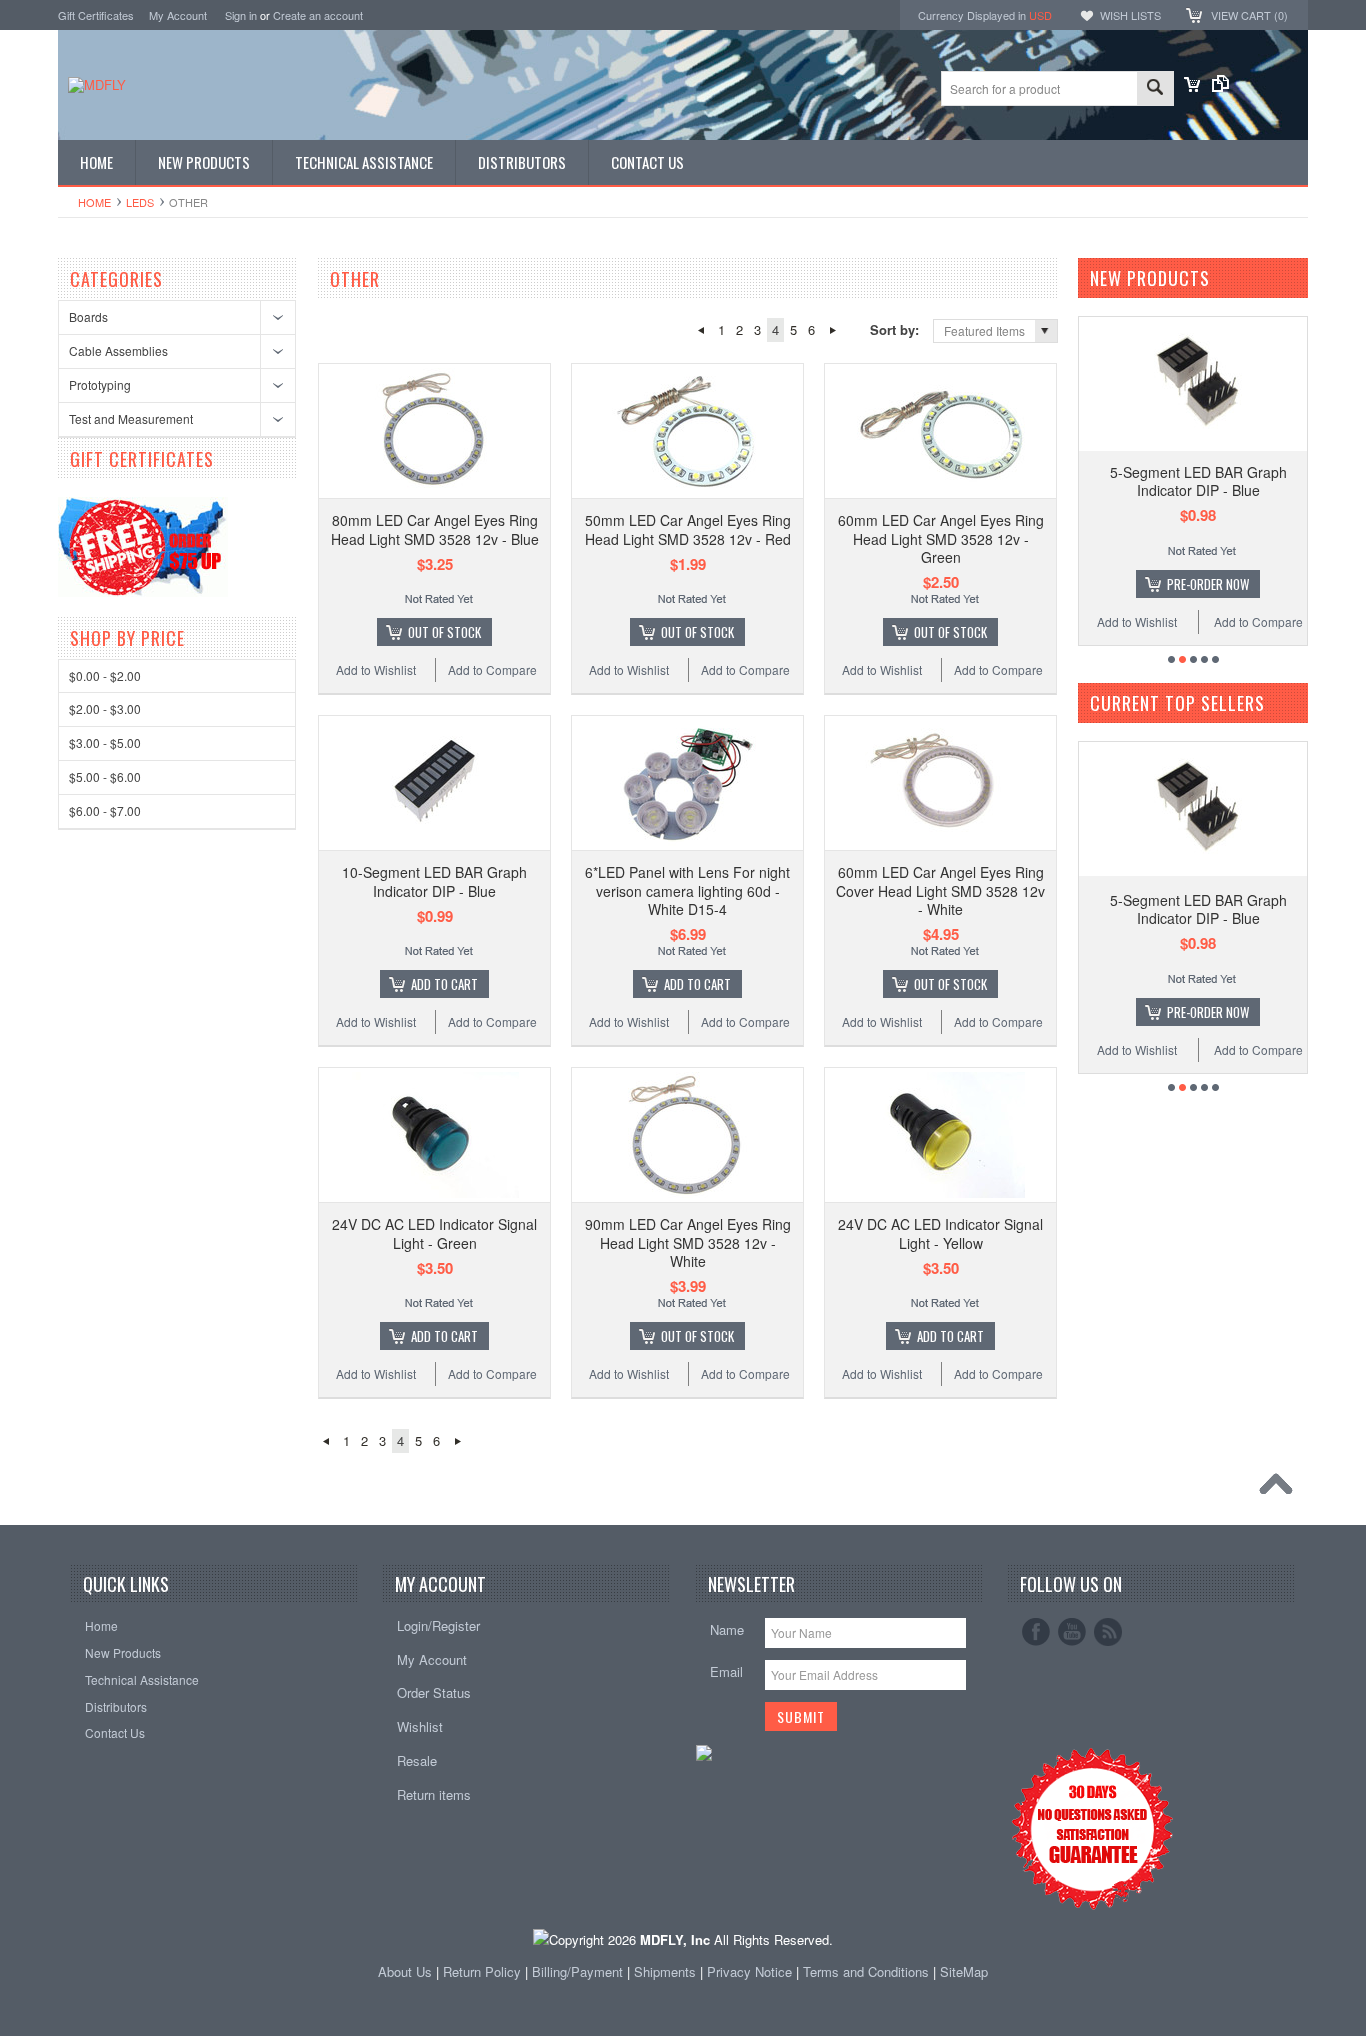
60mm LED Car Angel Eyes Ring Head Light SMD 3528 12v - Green (941, 538)
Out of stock (444, 632)
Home (94, 202)
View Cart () (1249, 15)
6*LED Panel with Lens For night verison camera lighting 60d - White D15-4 (687, 890)
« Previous (700, 330)
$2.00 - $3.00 (105, 708)
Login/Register (438, 1625)
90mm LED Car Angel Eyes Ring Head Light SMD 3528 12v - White (688, 1242)
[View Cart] (1192, 86)
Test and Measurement (131, 418)
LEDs (140, 202)
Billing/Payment (577, 1971)
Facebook (1036, 1632)
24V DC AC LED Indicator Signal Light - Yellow (940, 1233)
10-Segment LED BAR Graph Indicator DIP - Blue (434, 881)
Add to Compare (492, 669)
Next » (832, 330)
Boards (88, 316)
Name (727, 1629)
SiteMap (964, 1971)
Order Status (434, 1692)
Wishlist (420, 1726)
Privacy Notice (749, 1971)
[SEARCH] (1155, 89)
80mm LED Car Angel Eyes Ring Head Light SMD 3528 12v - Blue (435, 529)
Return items (434, 1794)
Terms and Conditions (868, 1971)
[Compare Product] (1220, 86)
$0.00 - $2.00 (105, 675)
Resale (417, 1760)
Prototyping (100, 384)
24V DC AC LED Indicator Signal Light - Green (434, 1233)
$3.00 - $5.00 (105, 742)
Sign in (241, 15)
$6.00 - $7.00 (105, 810)
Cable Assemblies (118, 350)
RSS (1108, 1632)
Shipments (665, 1971)
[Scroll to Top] (1281, 1489)
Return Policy (482, 1971)
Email (726, 1671)
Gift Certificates (96, 15)
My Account (178, 15)
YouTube (1072, 1632)
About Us (405, 1971)
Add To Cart (444, 984)
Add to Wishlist (376, 669)
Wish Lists (1130, 15)
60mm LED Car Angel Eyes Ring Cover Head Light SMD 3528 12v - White (940, 890)
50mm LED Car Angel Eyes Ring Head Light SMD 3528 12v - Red (688, 529)
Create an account (318, 15)
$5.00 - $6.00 (105, 776)
